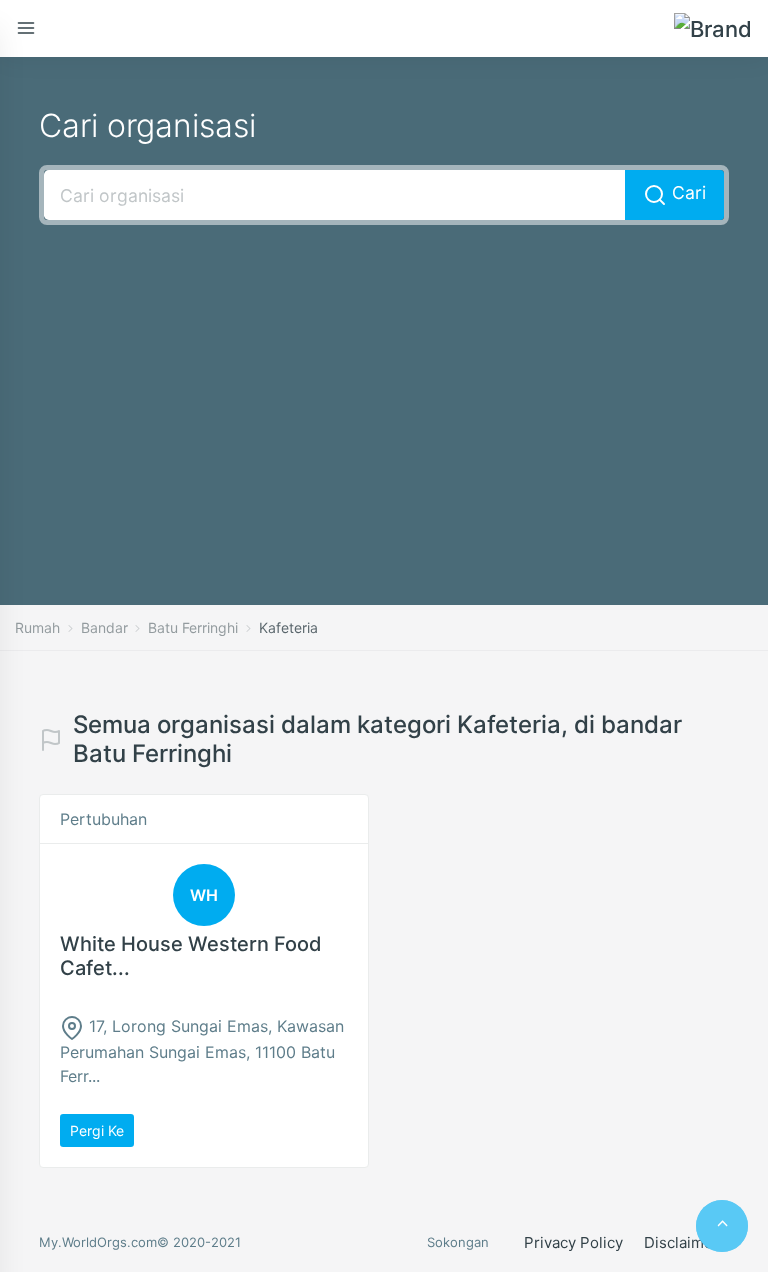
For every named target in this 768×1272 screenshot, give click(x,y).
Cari (686, 192)
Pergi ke (97, 1130)
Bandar (104, 627)
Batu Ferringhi (193, 627)
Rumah (37, 627)
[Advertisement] (384, 385)
